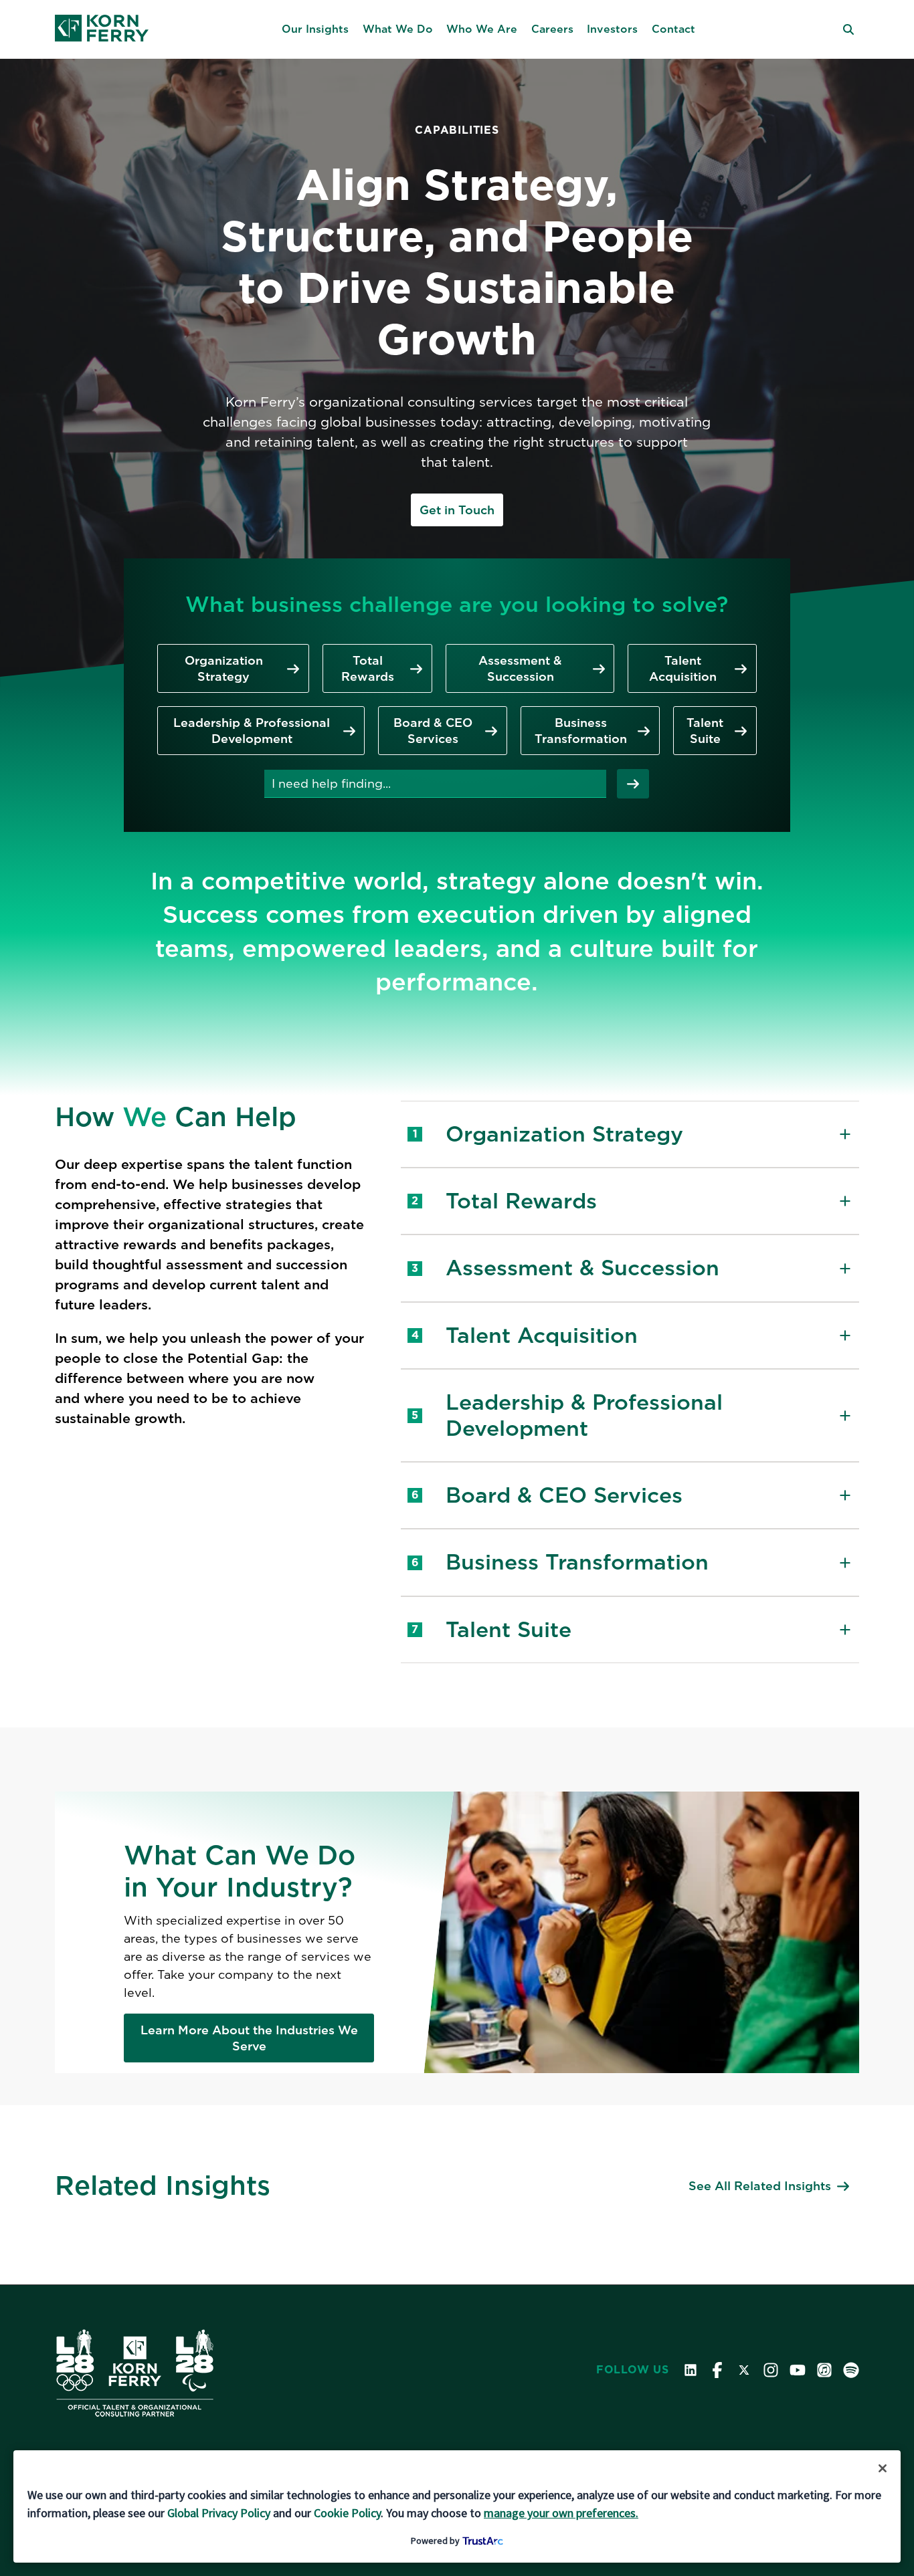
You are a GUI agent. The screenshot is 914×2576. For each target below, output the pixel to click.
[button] (315, 29)
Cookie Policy (347, 2513)
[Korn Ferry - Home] (102, 29)
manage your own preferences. (561, 2513)
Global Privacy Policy (219, 2513)
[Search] (633, 784)
